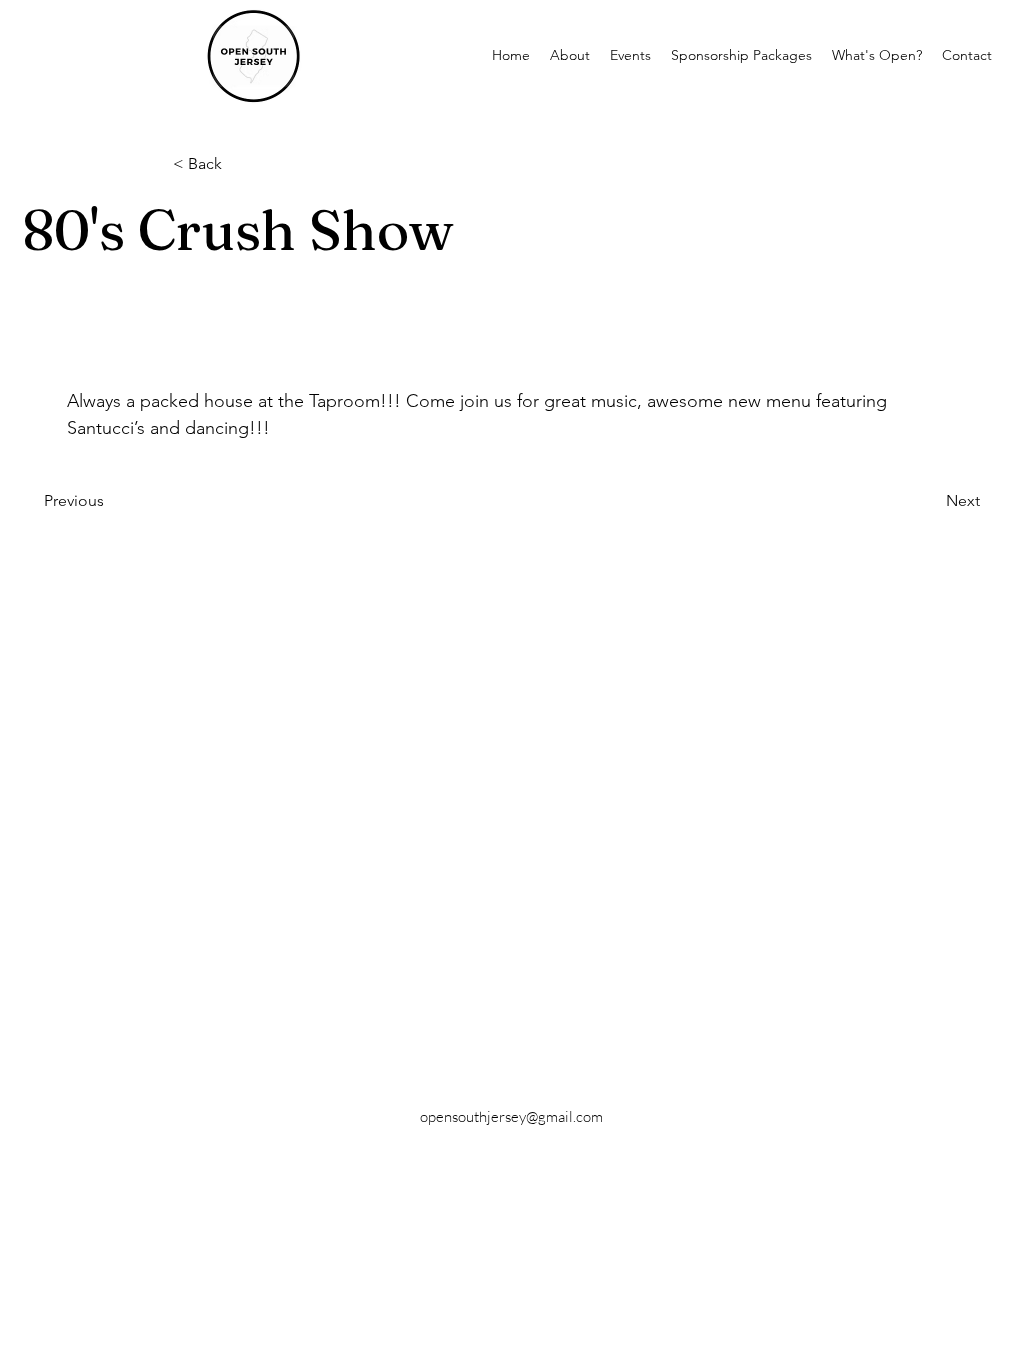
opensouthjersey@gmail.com (511, 1116)
